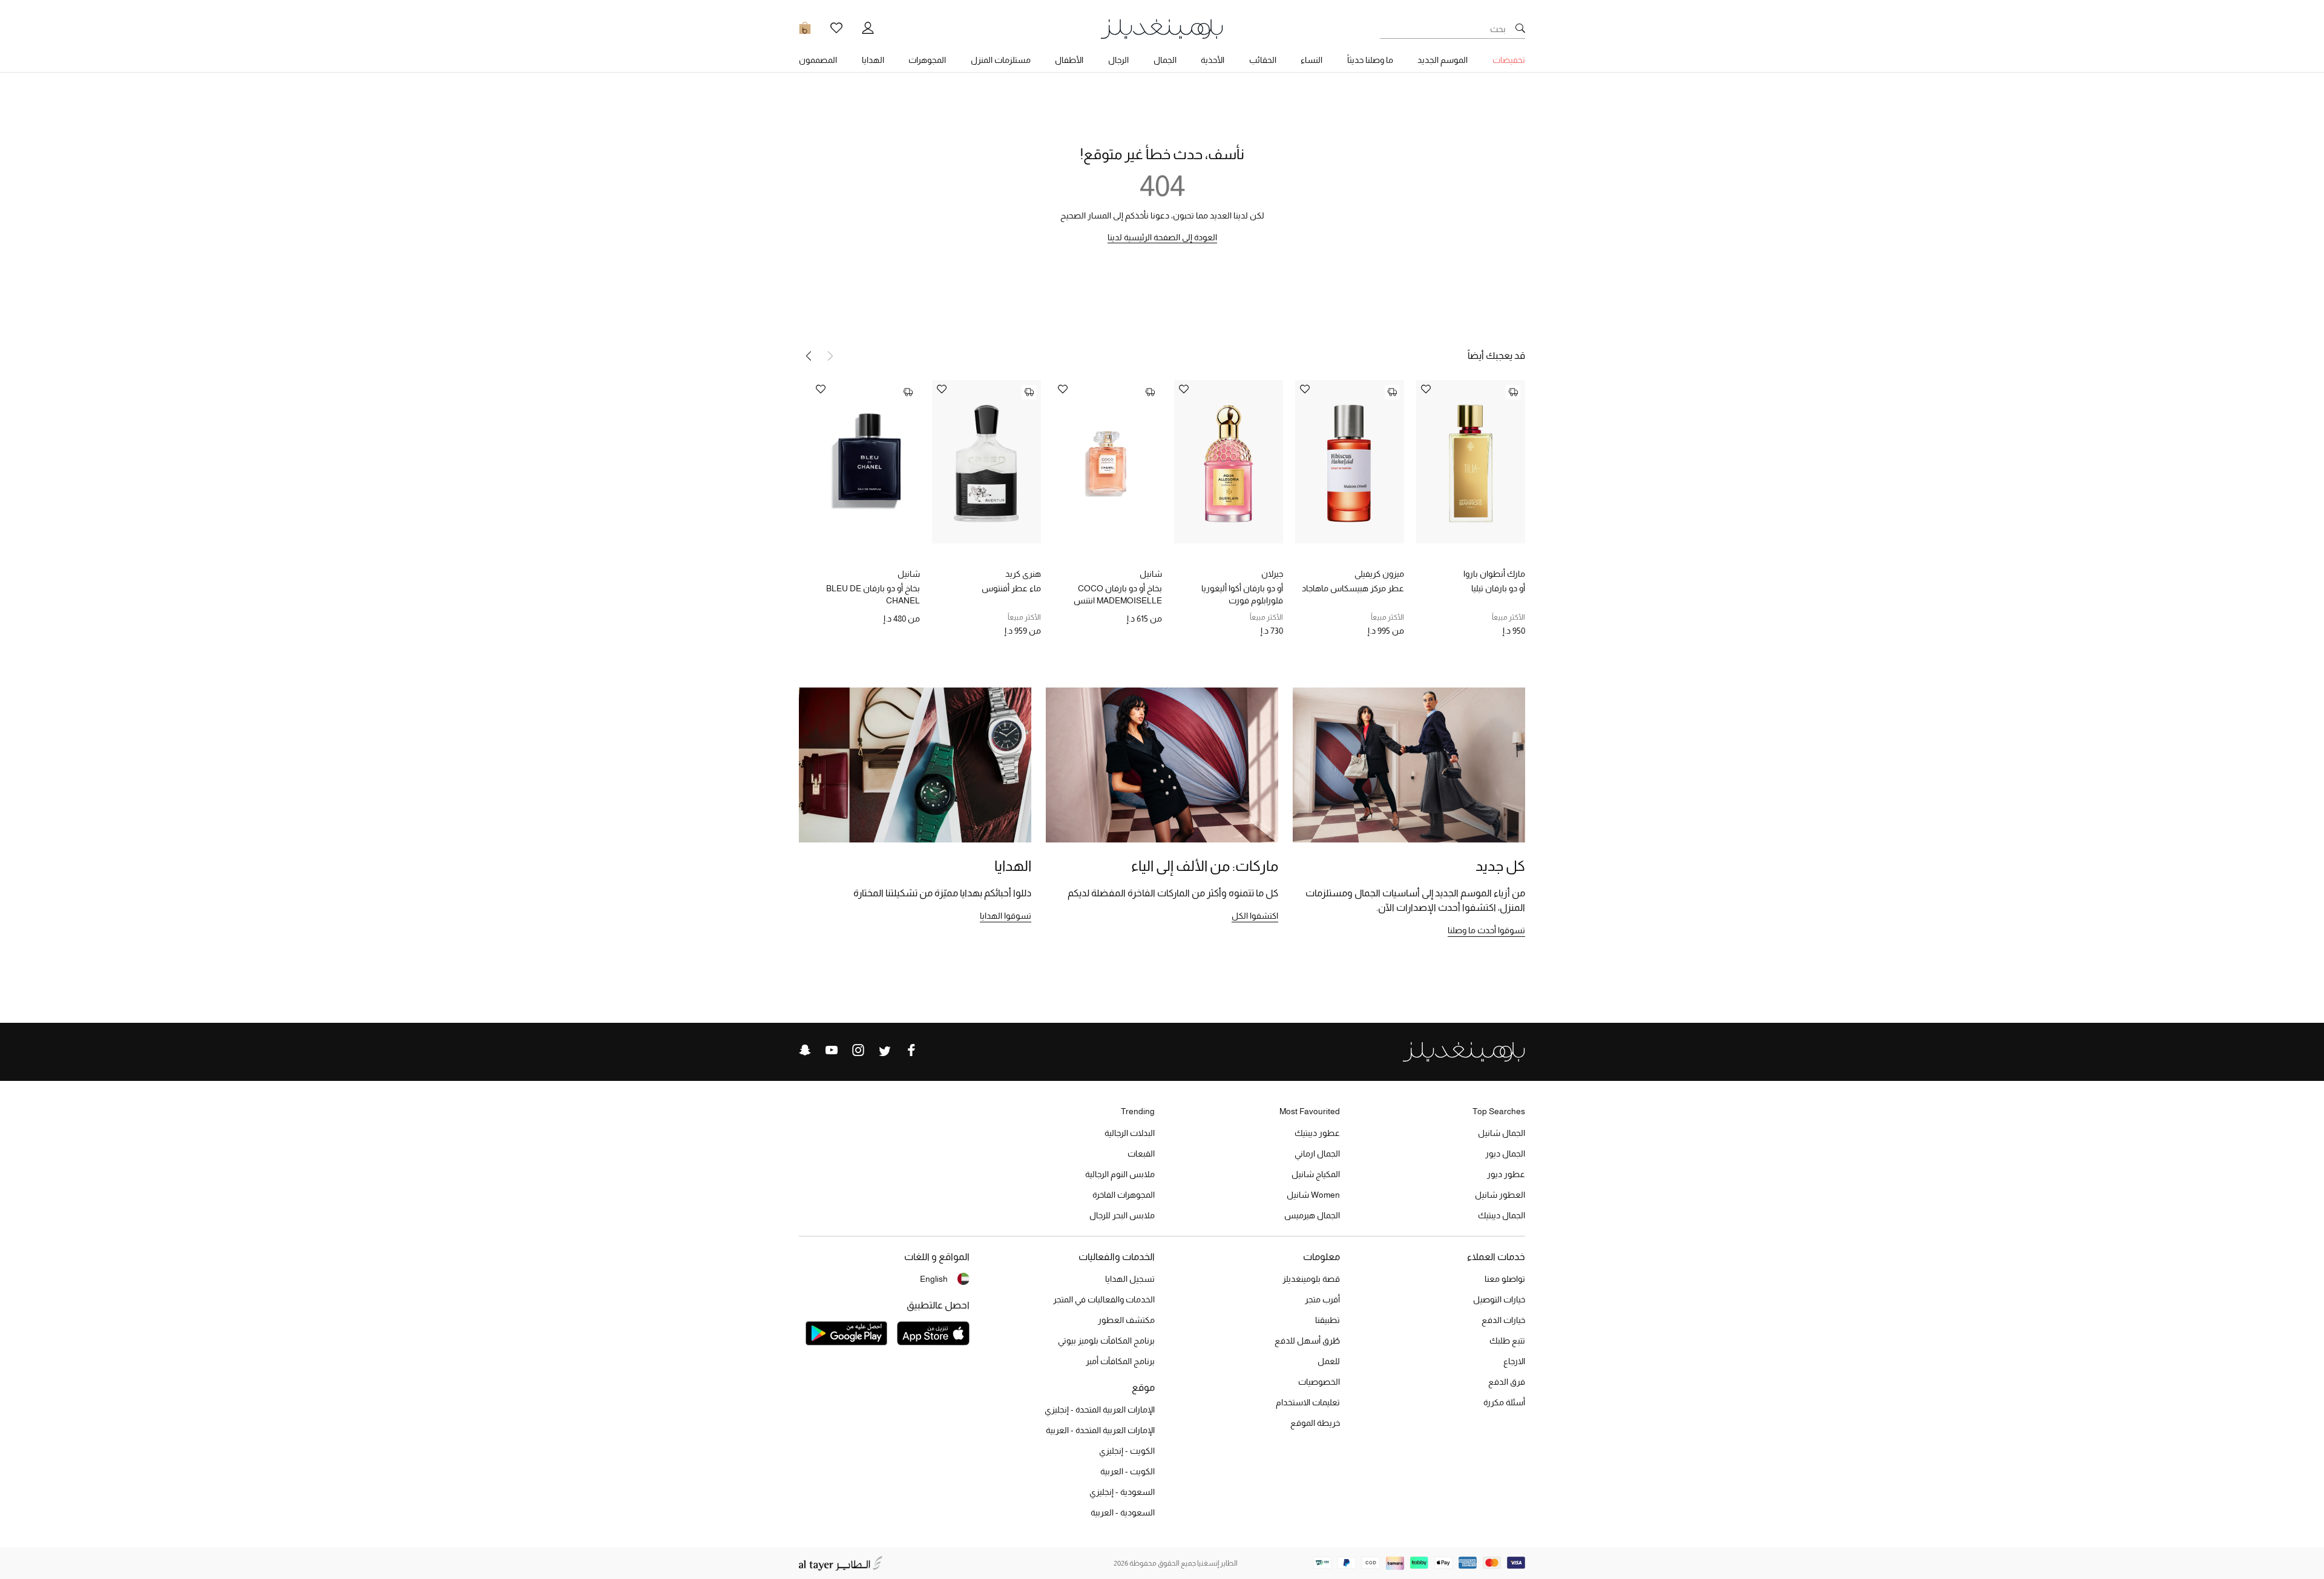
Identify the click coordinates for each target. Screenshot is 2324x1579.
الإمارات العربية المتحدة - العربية (1100, 1430)
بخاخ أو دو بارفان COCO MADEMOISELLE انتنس (1118, 594)
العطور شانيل (1500, 1195)
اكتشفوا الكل (1255, 916)
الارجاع (1514, 1361)
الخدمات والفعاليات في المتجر (1104, 1299)
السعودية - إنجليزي (1122, 1492)
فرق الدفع (1507, 1382)
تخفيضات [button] (1509, 60)
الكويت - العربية (1128, 1471)
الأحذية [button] (1213, 60)
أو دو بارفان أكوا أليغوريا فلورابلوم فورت (1242, 594)
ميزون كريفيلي (1379, 574)
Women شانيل (1313, 1195)
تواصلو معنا (1505, 1279)
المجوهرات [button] (927, 60)
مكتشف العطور (1126, 1320)
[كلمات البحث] (1520, 29)
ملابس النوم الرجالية (1120, 1174)
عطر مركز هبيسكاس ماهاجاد (1353, 588)
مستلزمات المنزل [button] (1001, 60)
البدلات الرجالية (1130, 1133)
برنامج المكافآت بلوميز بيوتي (1106, 1341)
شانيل (1151, 574)
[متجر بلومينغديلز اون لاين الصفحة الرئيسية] (1162, 28)
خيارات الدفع (1503, 1320)
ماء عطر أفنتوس (1011, 588)
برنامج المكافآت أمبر (1120, 1361)
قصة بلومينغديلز (1311, 1279)
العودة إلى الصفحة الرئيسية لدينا (1162, 237)
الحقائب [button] (1263, 60)
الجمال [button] (1165, 60)
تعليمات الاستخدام (1308, 1402)
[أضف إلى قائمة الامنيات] (1426, 390)
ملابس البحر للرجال (1122, 1215)
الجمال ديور (1505, 1154)
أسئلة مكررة (1504, 1402)
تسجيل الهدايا (1130, 1279)
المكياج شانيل (1316, 1174)
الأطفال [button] (1069, 60)
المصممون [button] (818, 60)
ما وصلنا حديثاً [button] (1370, 60)
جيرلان (1272, 574)
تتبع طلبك (1507, 1341)
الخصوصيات (1319, 1382)
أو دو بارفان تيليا (1498, 588)
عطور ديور (1506, 1174)
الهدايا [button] (873, 60)
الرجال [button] (1118, 60)
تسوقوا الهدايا (1006, 916)
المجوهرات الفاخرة (1124, 1195)
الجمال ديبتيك (1502, 1215)
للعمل (1329, 1361)
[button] (809, 356)
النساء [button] (1311, 60)
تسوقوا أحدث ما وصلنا (1486, 930)
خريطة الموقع (1315, 1423)
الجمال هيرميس (1312, 1215)
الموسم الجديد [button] (1443, 60)
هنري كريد (1023, 574)
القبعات (1141, 1154)
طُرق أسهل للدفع (1307, 1341)
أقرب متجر (1322, 1299)
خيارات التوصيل (1499, 1299)
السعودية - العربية (1123, 1512)
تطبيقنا (1328, 1320)
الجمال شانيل (1502, 1133)
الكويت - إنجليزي (1127, 1451)
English (934, 1279)
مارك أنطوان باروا (1494, 574)
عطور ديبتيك (1317, 1133)
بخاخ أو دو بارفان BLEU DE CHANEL (873, 594)
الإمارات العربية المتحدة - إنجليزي (1100, 1410)
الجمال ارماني (1317, 1154)
